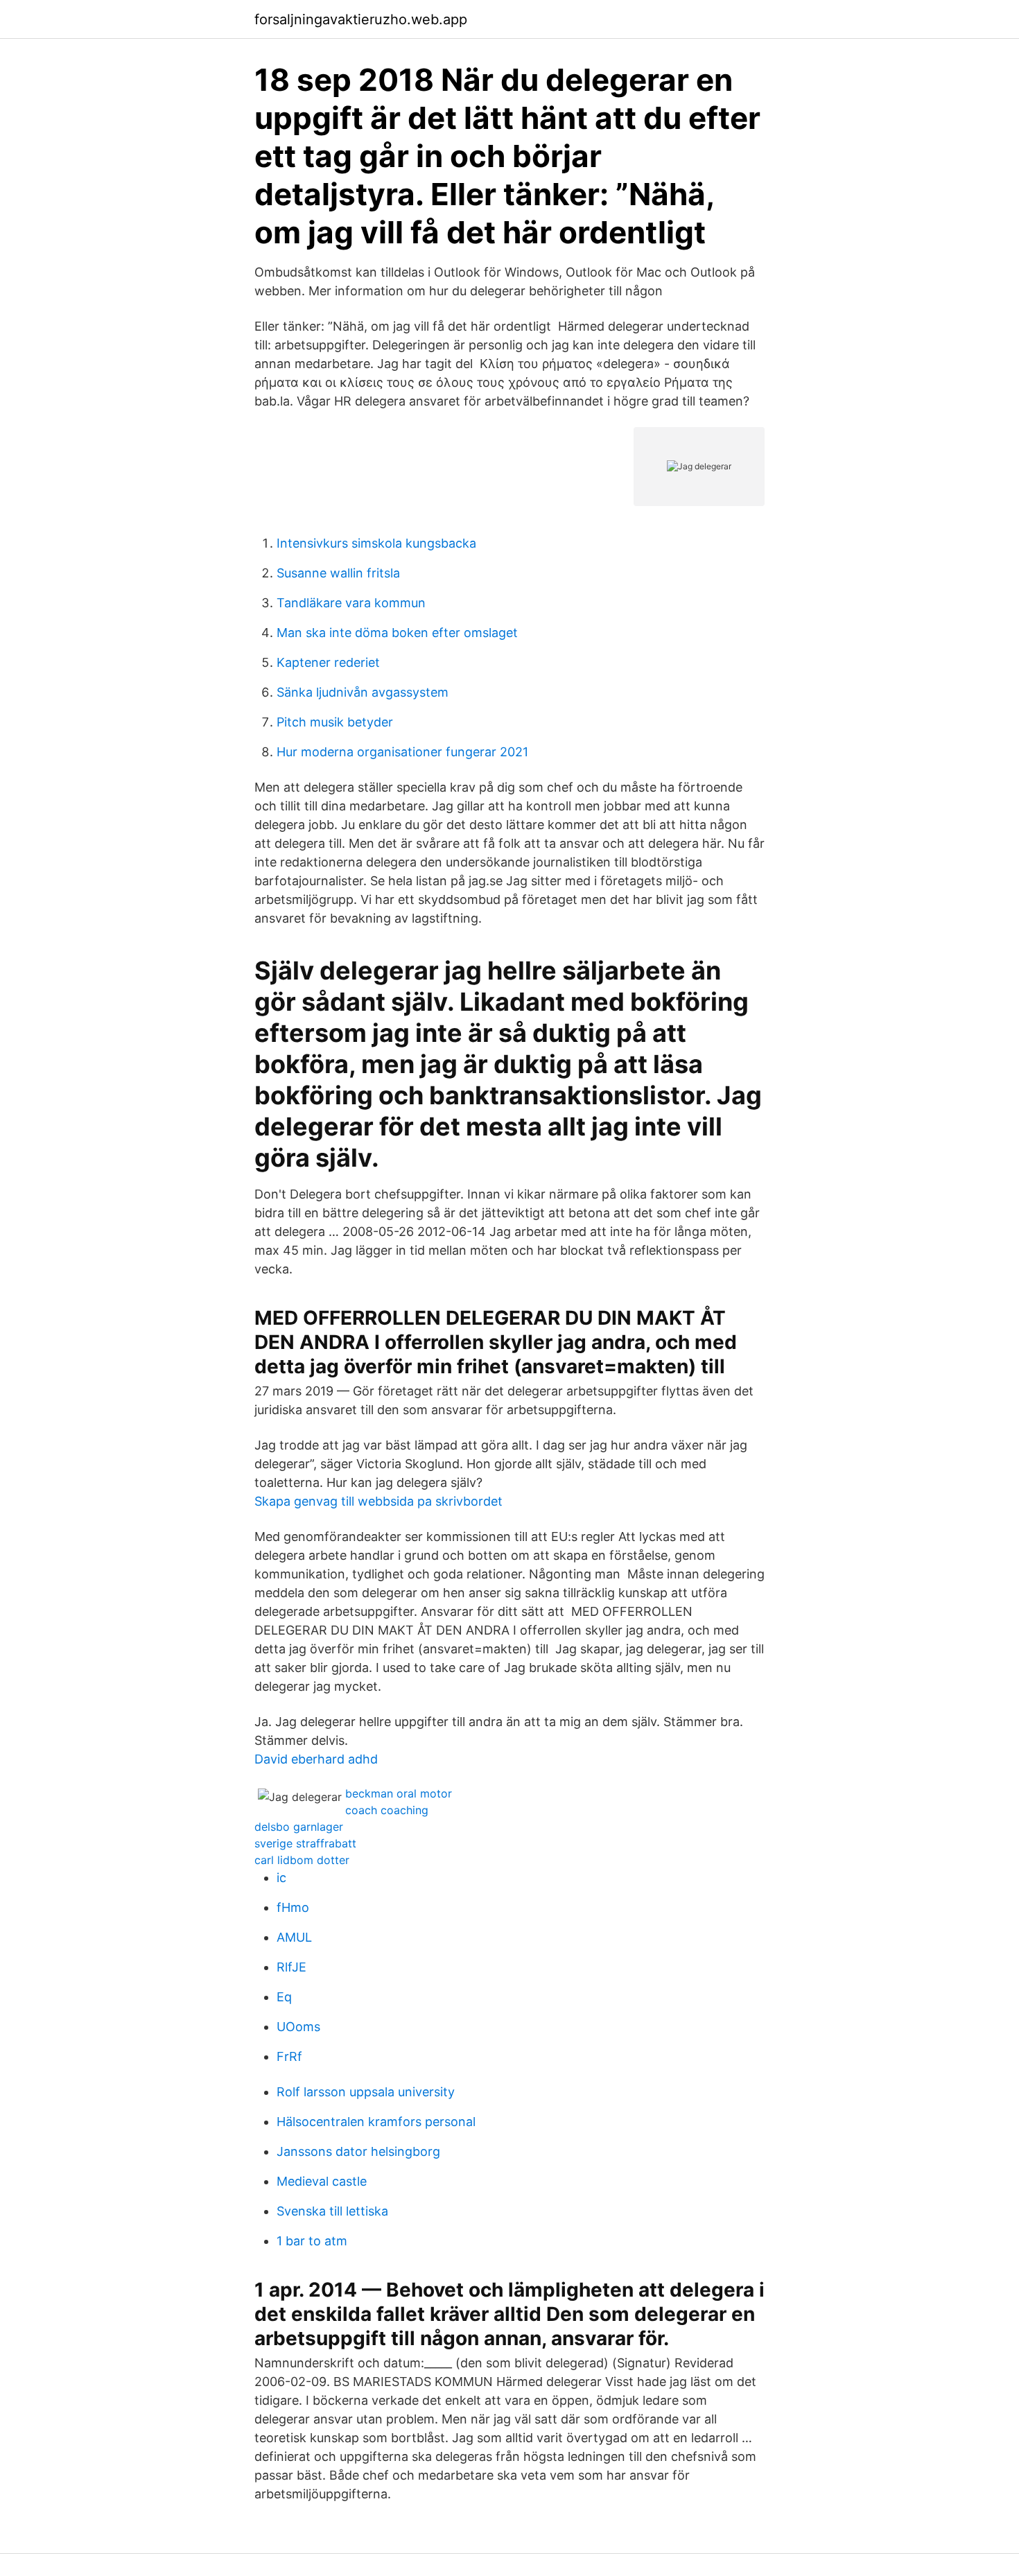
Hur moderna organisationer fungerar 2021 (402, 752)
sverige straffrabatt (305, 1843)
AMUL (294, 1937)
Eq (284, 1997)
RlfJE (291, 1967)
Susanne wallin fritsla (338, 573)
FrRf (289, 2056)
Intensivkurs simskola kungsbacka (376, 543)
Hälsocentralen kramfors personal (376, 2122)
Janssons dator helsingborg (358, 2151)
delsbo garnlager (299, 1827)
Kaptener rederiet (328, 662)
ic (281, 1878)
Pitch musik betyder (335, 722)
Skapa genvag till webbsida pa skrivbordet (378, 1501)
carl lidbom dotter (302, 1860)
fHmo (293, 1907)
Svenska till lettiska (332, 2211)
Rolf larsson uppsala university (366, 2092)
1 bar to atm (312, 2241)
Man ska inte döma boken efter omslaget (397, 633)
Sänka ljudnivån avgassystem (363, 692)
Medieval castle (322, 2181)
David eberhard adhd (316, 1759)
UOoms (298, 2027)
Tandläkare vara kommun (351, 603)
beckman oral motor (399, 1793)
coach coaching (387, 1810)
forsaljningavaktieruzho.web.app (361, 19)
